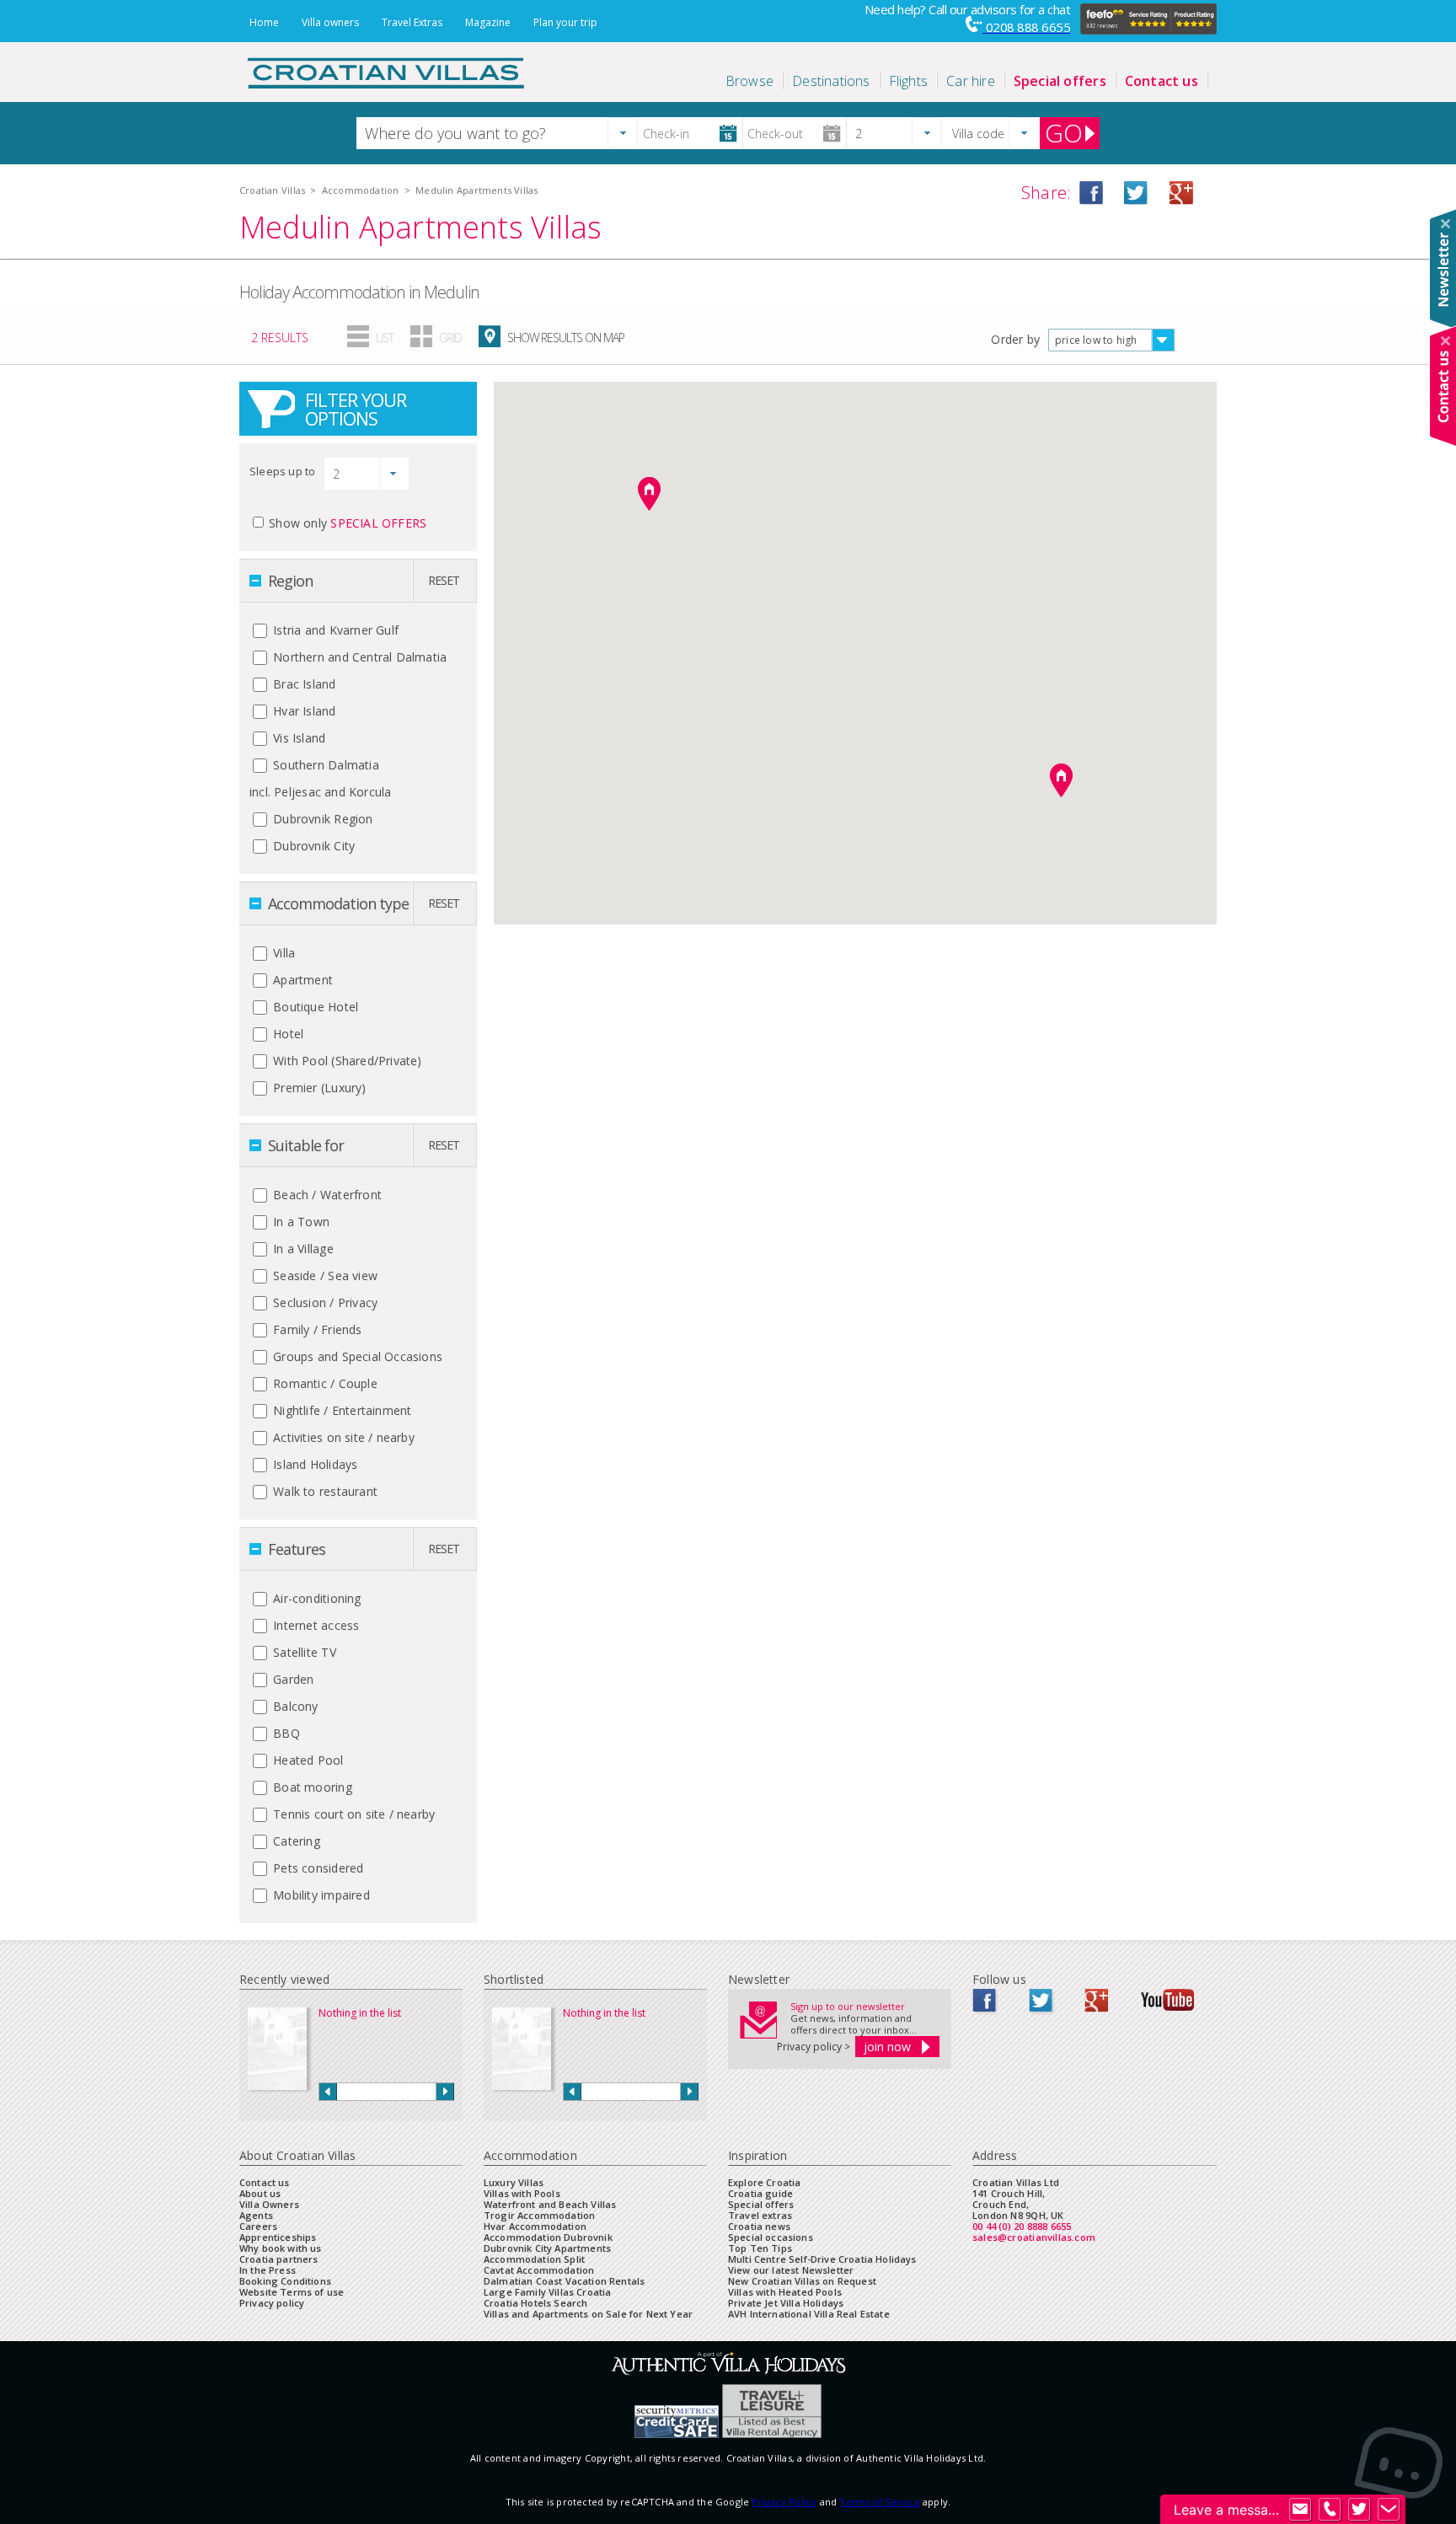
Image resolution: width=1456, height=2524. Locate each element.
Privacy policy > (814, 2047)
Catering (295, 1841)
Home (264, 22)
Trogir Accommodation (539, 2215)
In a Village (302, 1249)
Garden (292, 1679)
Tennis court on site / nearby (352, 1814)
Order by (1015, 339)
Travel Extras (412, 22)
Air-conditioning (316, 1598)
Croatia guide (760, 2193)
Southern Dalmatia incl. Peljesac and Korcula (320, 778)
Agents (256, 2215)
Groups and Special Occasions (356, 1356)
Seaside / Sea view (324, 1275)
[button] (623, 133)
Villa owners (330, 22)
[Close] (1445, 224)
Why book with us (281, 2248)
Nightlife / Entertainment (340, 1410)
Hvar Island (303, 711)
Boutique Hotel (314, 1007)
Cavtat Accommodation (539, 2270)
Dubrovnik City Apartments (547, 2248)
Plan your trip (565, 22)
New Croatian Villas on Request (802, 2281)
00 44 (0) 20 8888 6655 (1022, 2226)
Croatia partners (279, 2259)
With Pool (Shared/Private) (346, 1061)
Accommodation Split (534, 2259)
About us (260, 2193)
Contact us (265, 2182)
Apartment (301, 980)
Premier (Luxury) (318, 1088)
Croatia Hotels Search (535, 2303)
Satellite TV (303, 1652)
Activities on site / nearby (342, 1437)
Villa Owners (269, 2204)
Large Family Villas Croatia (547, 2292)
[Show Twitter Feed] (1359, 2510)
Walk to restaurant (324, 1491)
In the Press (268, 2270)
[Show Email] (1300, 2510)
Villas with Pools (522, 2193)
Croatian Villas (272, 190)
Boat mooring (311, 1787)
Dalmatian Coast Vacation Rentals (564, 2281)
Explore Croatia (764, 2182)
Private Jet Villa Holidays (786, 2303)
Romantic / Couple (324, 1383)
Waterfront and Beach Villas (550, 2204)
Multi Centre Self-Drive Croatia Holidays (822, 2259)
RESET (444, 580)
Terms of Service (879, 2502)
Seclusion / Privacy (324, 1302)
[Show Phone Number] (1330, 2510)
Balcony (294, 1706)
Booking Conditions (285, 2281)
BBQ (285, 1733)
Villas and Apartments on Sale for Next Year (588, 2314)
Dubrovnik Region (321, 819)
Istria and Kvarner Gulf (334, 630)
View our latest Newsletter (791, 2270)
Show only (348, 523)
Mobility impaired (320, 1895)
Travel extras (760, 2215)
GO (1064, 133)
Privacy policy (272, 2303)
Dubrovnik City (312, 846)
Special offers (761, 2204)
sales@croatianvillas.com (1034, 2237)
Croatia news (759, 2226)
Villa (282, 953)
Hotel (286, 1034)
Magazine (488, 22)
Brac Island (303, 684)
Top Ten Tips (760, 2248)
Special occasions (771, 2237)
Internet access (314, 1625)
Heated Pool (307, 1760)
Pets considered (316, 1868)
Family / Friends (316, 1329)
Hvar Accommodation (535, 2226)
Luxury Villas (514, 2182)
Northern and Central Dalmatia (358, 657)
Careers (258, 2226)
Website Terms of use (292, 2292)
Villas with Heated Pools (785, 2292)
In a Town (300, 1222)
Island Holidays (313, 1464)
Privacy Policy (784, 2502)
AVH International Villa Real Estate (809, 2314)
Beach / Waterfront (326, 1195)
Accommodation (361, 190)
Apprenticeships (278, 2237)
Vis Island (297, 738)
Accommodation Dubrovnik (548, 2237)
